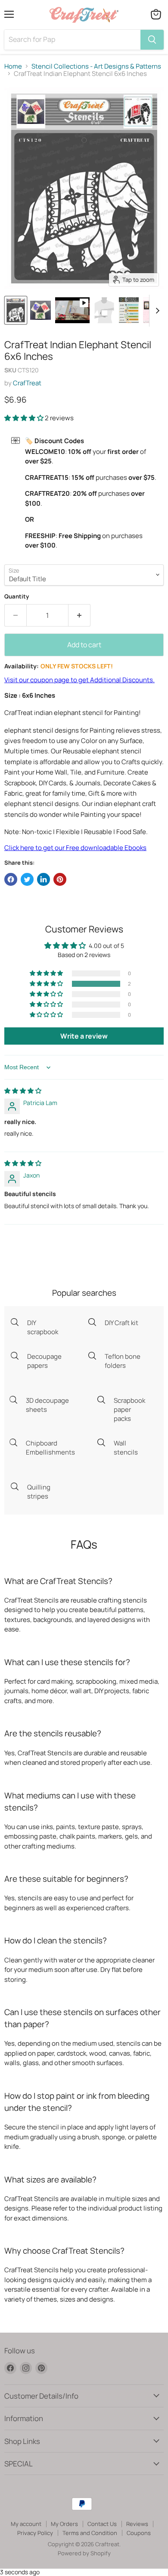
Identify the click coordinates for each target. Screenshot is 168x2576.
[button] (25, 418)
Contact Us (102, 2524)
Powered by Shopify (84, 2553)
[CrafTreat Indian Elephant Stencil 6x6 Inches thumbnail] (72, 310)
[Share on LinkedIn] (44, 879)
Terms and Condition (90, 2533)
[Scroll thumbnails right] (156, 311)
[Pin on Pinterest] (60, 879)
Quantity (17, 597)
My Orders (64, 2524)
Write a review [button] (84, 1036)
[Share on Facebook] (11, 879)
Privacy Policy (35, 2533)
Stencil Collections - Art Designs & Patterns (96, 66)
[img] (23, 1091)
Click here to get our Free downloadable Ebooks (75, 848)
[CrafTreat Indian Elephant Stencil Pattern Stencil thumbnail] (16, 310)
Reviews (137, 2524)
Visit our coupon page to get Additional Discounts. (79, 680)
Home (13, 66)
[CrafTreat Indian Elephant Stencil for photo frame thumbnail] (40, 310)
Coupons (139, 2533)
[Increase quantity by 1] (79, 615)
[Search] (152, 40)
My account (26, 2524)
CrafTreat (27, 383)
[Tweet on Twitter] (27, 879)
